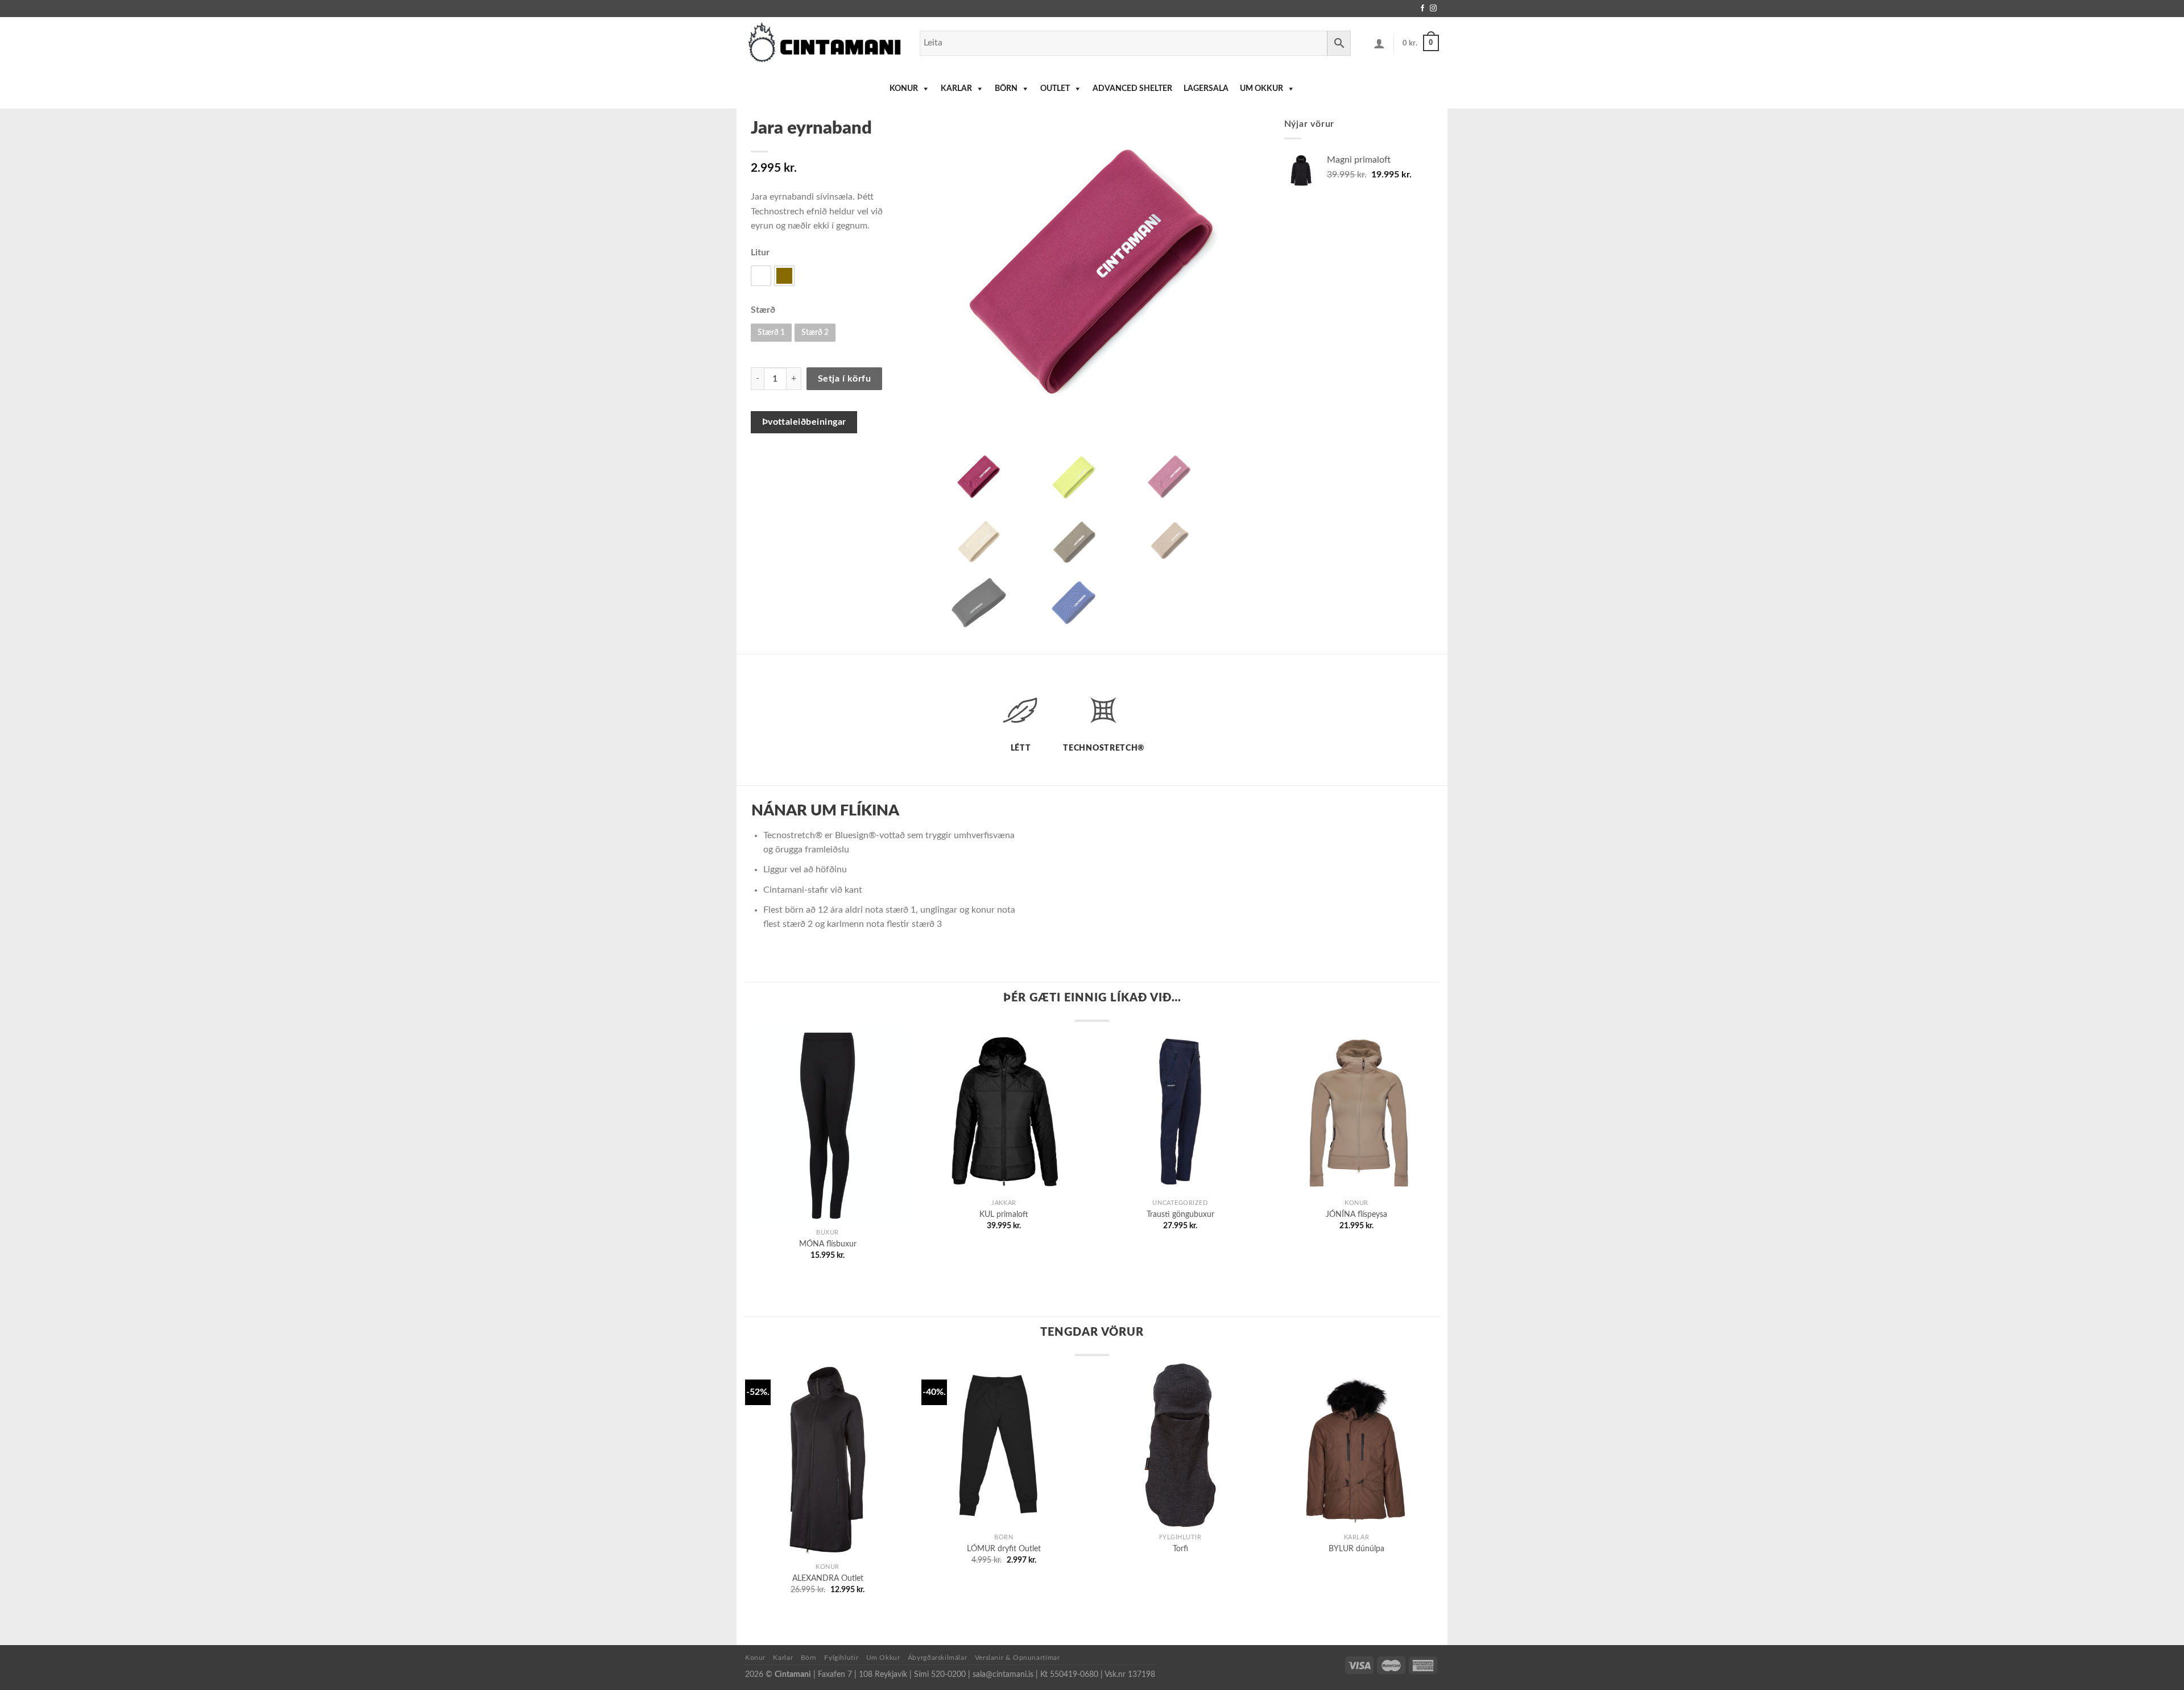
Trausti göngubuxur (1180, 1214)
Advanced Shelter (1132, 89)
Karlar (956, 89)
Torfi (1180, 1549)
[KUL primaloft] (1004, 1111)
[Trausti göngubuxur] (1180, 1111)
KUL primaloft (1004, 1214)
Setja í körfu (844, 379)
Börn (1006, 89)
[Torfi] (1180, 1445)
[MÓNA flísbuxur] (828, 1125)
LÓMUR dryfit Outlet (1004, 1549)
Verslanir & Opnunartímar (1017, 1658)
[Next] (1416, 1120)
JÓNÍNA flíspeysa (1356, 1214)
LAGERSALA (1206, 89)
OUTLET (1055, 89)
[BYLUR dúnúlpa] (1356, 1445)
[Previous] (768, 1120)
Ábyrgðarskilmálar (937, 1658)
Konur (904, 89)
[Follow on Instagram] (1433, 9)
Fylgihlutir (841, 1658)
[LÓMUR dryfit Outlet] (1004, 1445)
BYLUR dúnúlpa (1356, 1549)
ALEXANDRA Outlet (828, 1578)
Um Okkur (1261, 89)
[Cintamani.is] (824, 43)
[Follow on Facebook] (1422, 9)
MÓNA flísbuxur (828, 1244)
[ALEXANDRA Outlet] (828, 1460)
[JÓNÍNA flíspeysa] (1356, 1111)
